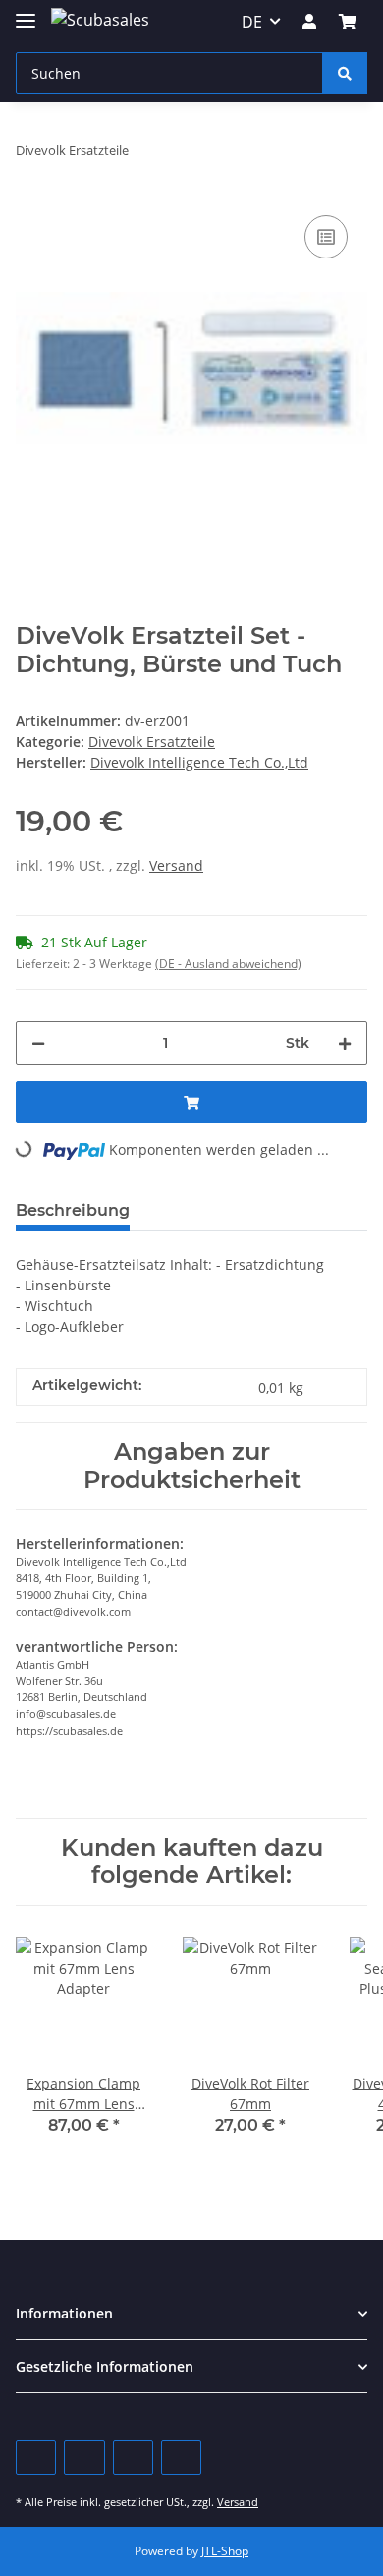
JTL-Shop (225, 2551)
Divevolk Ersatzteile (152, 742)
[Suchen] (345, 73)
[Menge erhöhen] (345, 1043)
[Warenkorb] (348, 22)
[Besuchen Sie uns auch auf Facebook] (36, 2458)
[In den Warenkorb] (191, 1102)
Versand (176, 865)
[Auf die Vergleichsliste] (326, 237)
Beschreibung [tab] (73, 1210)
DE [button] (252, 22)
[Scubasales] (100, 19)
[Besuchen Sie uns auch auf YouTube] (133, 2458)
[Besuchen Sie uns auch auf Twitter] (84, 2458)
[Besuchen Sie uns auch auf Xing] (181, 2458)
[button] (309, 22)
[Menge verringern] (38, 1043)
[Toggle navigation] (26, 12)
